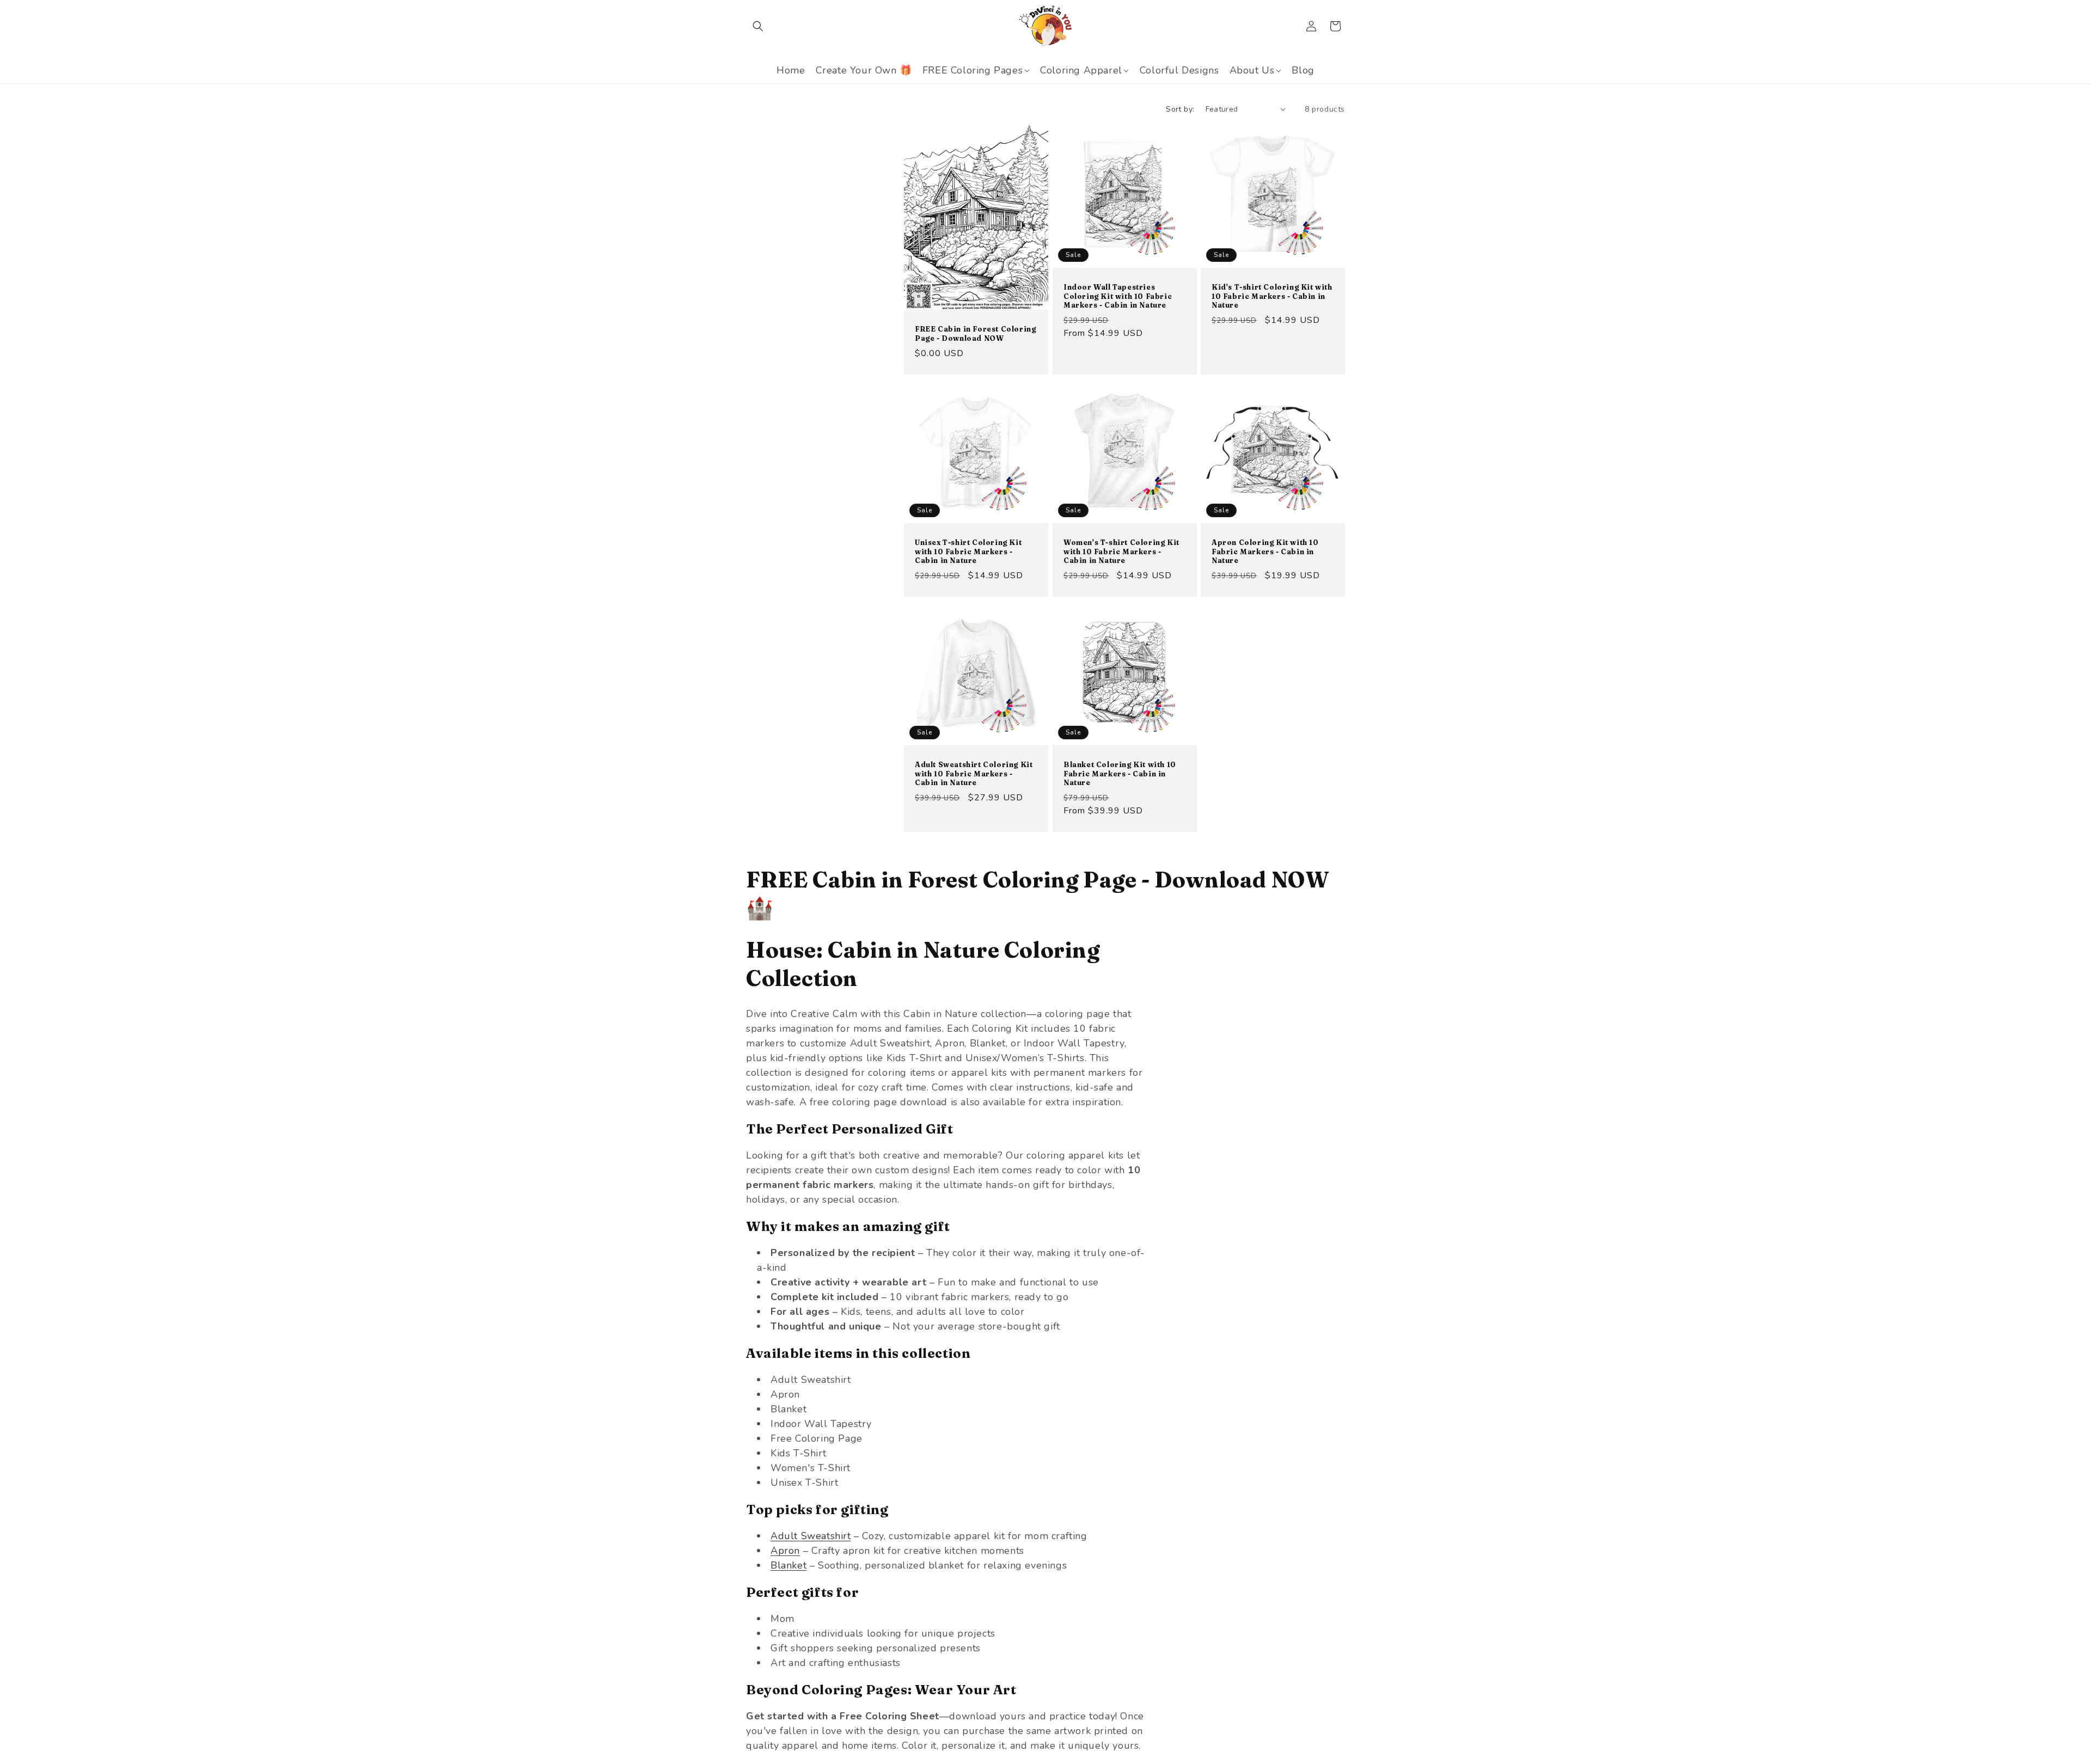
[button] (758, 26)
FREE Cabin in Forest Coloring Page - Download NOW (975, 333)
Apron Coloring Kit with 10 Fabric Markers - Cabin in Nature (1265, 552)
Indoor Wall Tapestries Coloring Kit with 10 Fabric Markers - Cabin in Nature (1118, 296)
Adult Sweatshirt (811, 1536)
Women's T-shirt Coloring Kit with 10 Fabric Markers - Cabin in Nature (1121, 552)
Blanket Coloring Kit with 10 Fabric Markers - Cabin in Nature (1120, 774)
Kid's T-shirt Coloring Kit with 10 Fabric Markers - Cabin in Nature (1272, 296)
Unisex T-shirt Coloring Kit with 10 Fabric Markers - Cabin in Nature (968, 552)
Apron (785, 1551)
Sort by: (1180, 109)
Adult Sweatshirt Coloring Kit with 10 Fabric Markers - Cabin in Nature (974, 774)
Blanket (788, 1565)
